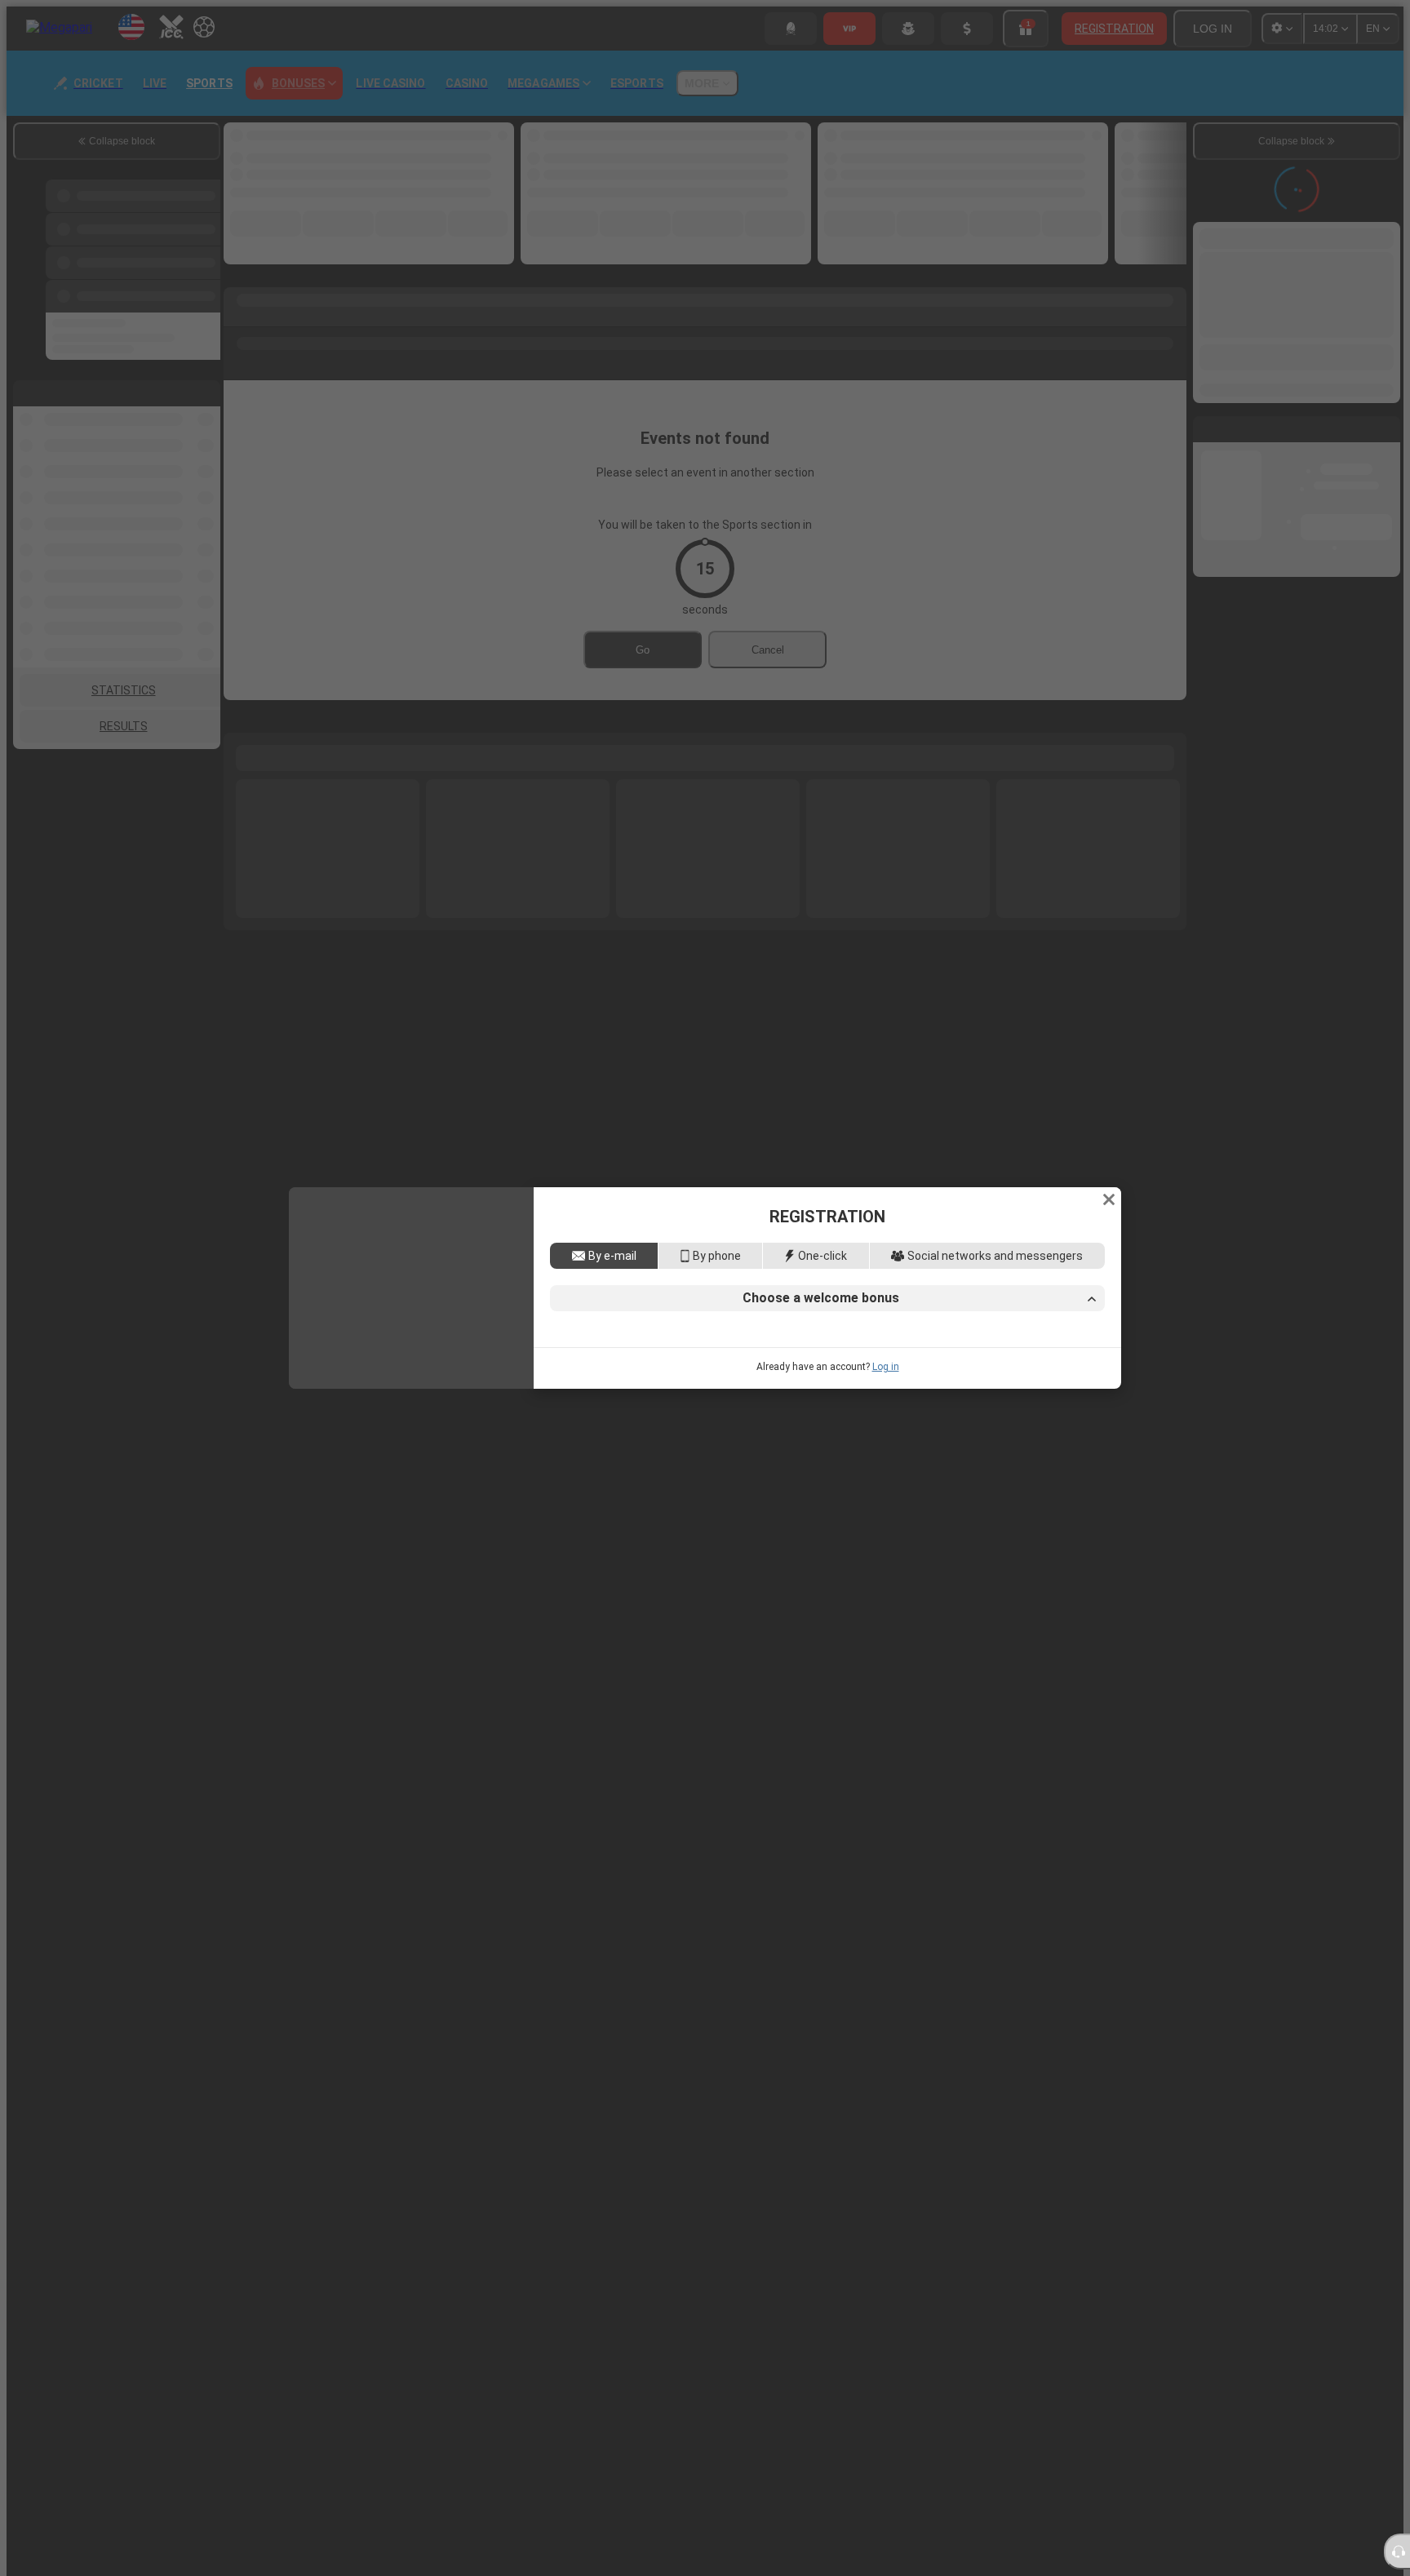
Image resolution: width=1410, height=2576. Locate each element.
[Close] (1109, 1075)
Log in (886, 1491)
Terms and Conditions (930, 1426)
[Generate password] (1053, 1331)
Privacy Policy (1032, 1426)
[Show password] (1088, 1331)
